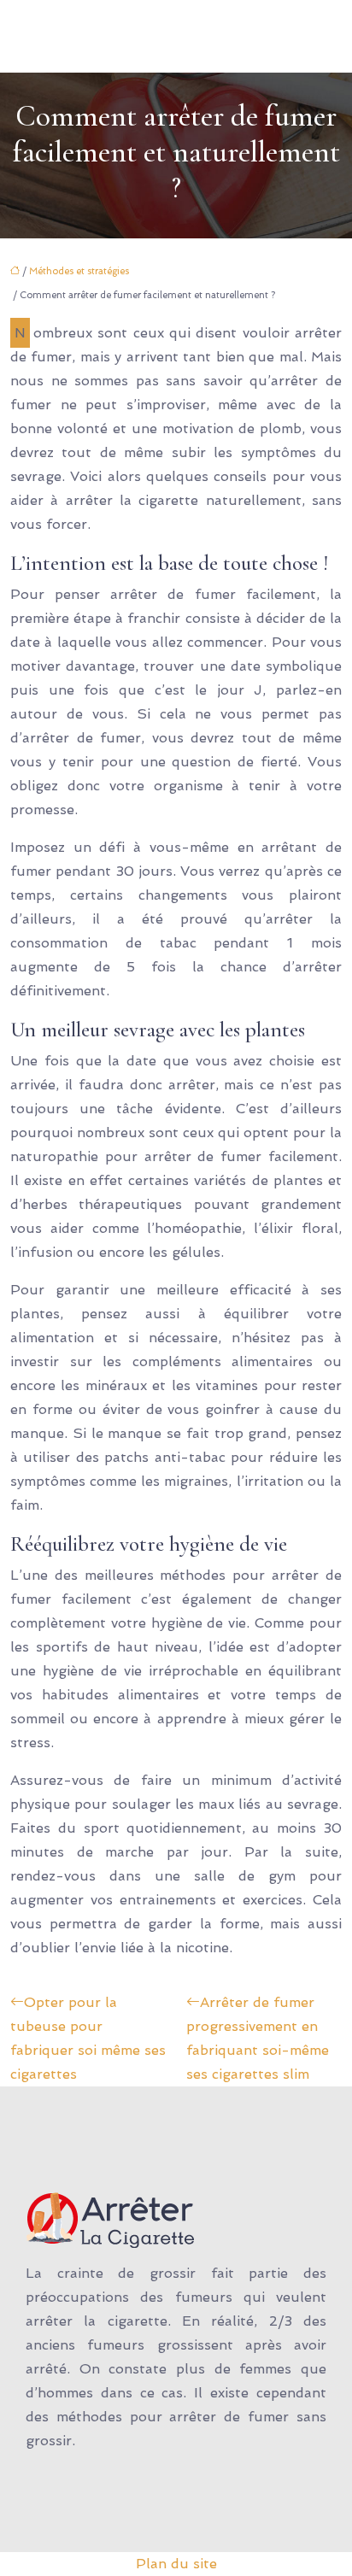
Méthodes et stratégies (79, 271)
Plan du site (176, 2564)
